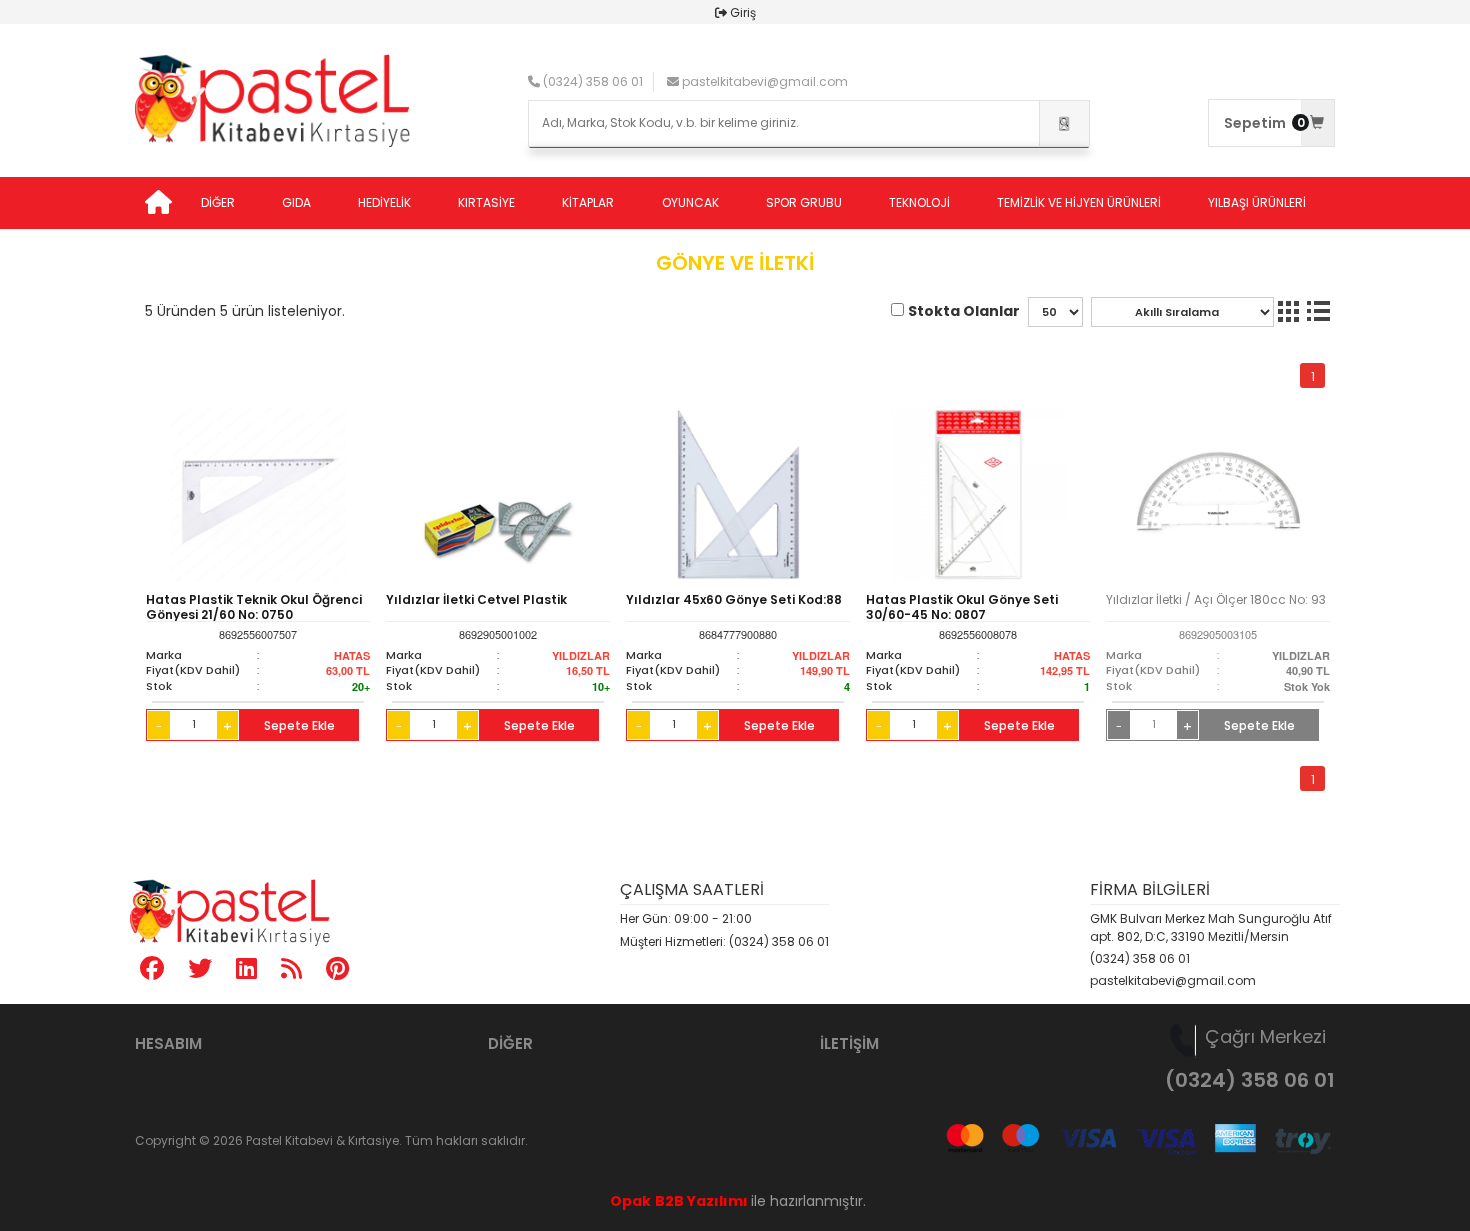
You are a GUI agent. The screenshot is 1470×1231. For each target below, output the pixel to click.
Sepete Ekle (299, 725)
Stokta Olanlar (964, 311)
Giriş (743, 12)
